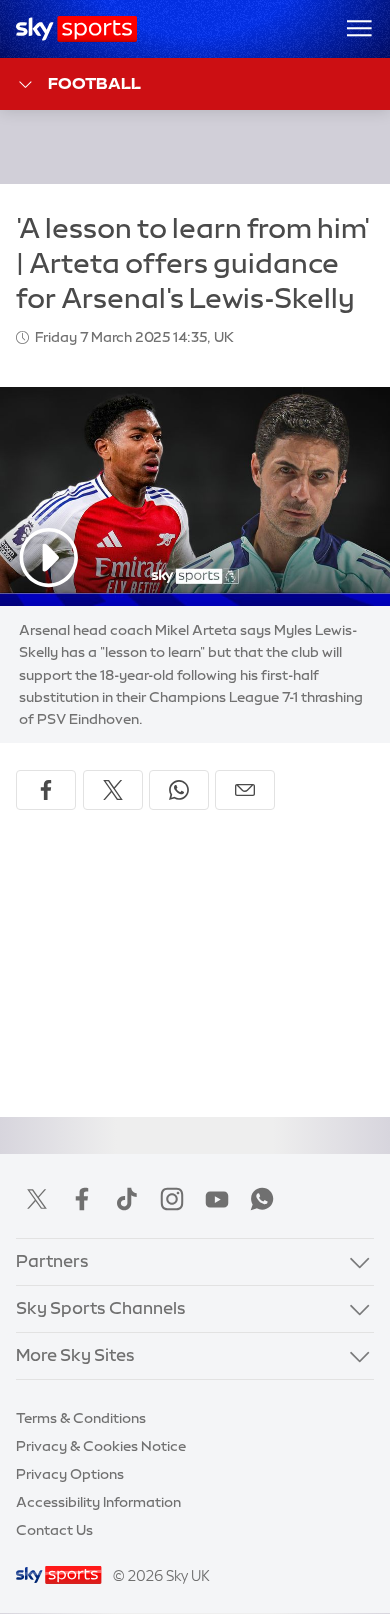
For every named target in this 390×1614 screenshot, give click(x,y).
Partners (52, 1261)
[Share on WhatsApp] (179, 790)
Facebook (82, 1199)
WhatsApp (262, 1199)
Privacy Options (70, 1474)
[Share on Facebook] (46, 790)
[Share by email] (245, 790)
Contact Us (54, 1530)
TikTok (127, 1199)
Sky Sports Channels (101, 1308)
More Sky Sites (75, 1355)
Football (94, 83)
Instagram (172, 1199)
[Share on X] (113, 790)
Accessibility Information (98, 1502)
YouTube (217, 1199)
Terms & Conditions (81, 1418)
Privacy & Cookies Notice (101, 1446)
